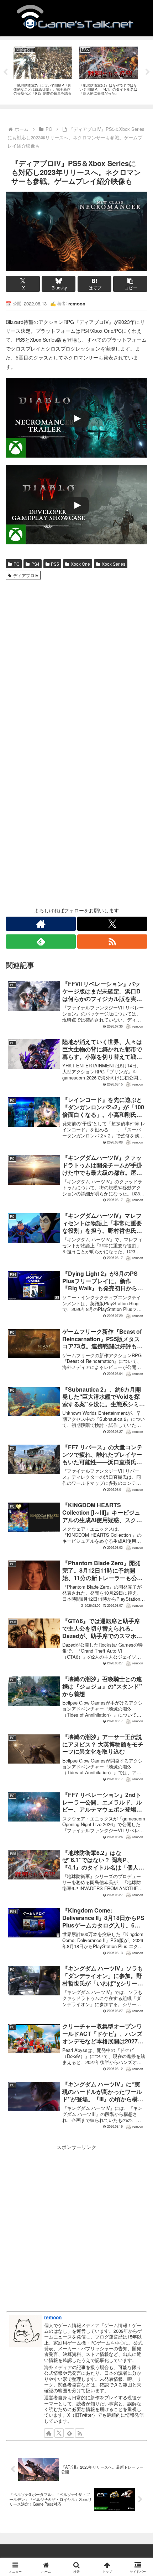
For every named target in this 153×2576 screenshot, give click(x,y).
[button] (130, 284)
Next (148, 72)
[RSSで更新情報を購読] (112, 942)
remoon (53, 2317)
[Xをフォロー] (112, 924)
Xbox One (80, 564)
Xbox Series (114, 564)
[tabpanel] (43, 71)
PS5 (55, 564)
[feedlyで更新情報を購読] (41, 942)
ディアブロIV (26, 575)
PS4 (35, 564)
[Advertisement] (76, 663)
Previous (5, 72)
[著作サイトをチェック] (41, 924)
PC (17, 564)
